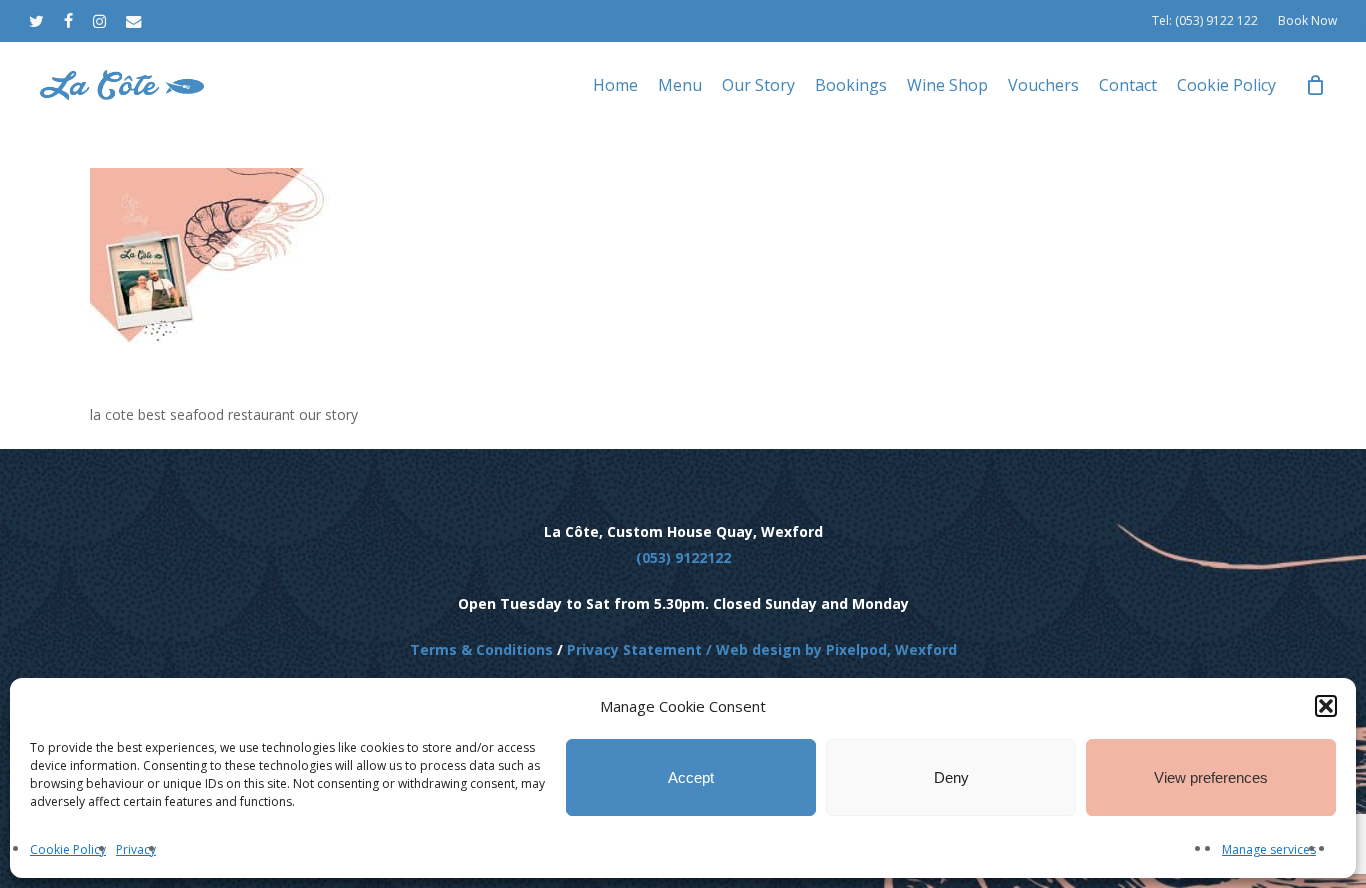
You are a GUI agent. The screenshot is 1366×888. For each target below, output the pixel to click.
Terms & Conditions (481, 649)
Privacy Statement (634, 649)
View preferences (1211, 777)
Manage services (1269, 849)
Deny (951, 777)
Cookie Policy (68, 849)
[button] (1326, 706)
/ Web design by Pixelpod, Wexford (829, 649)
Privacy (136, 849)
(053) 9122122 (683, 557)
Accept (691, 777)
